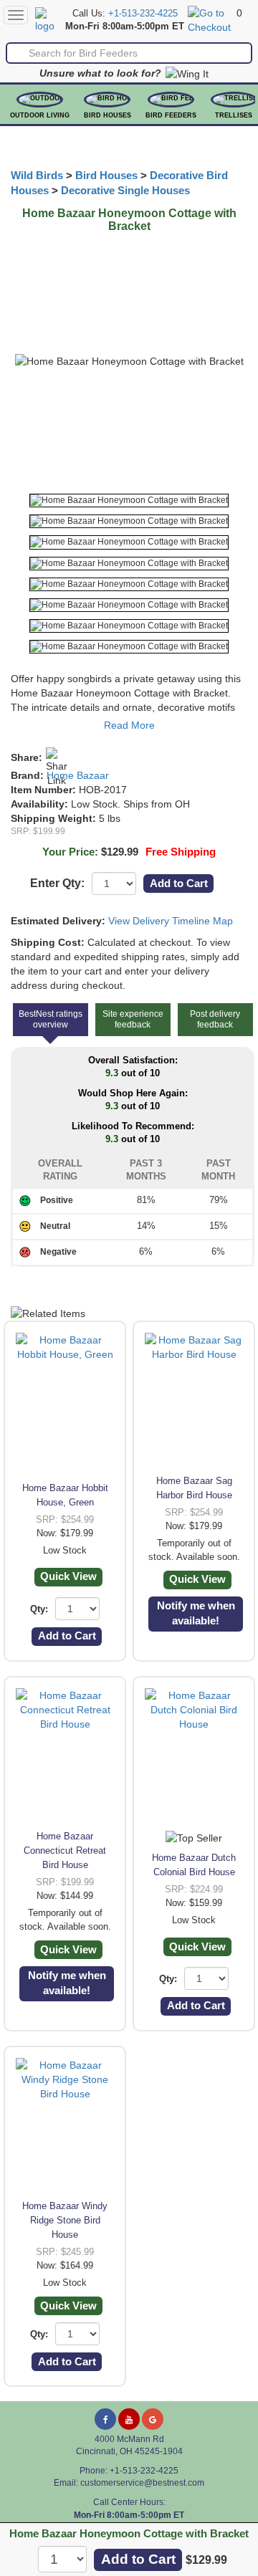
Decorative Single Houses (125, 191)
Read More (129, 725)
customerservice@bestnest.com (142, 2483)
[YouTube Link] (129, 2419)
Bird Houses (107, 115)
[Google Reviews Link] (153, 2419)
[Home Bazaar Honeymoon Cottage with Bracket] (129, 501)
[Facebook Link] (105, 2419)
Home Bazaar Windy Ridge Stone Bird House (65, 2220)
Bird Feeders (171, 115)
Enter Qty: (57, 883)
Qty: (39, 1609)
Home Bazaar (78, 775)
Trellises (234, 115)
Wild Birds (37, 176)
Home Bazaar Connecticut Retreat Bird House (65, 1850)
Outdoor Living (40, 115)
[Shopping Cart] (210, 19)
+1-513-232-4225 (143, 14)
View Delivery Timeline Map (171, 921)
